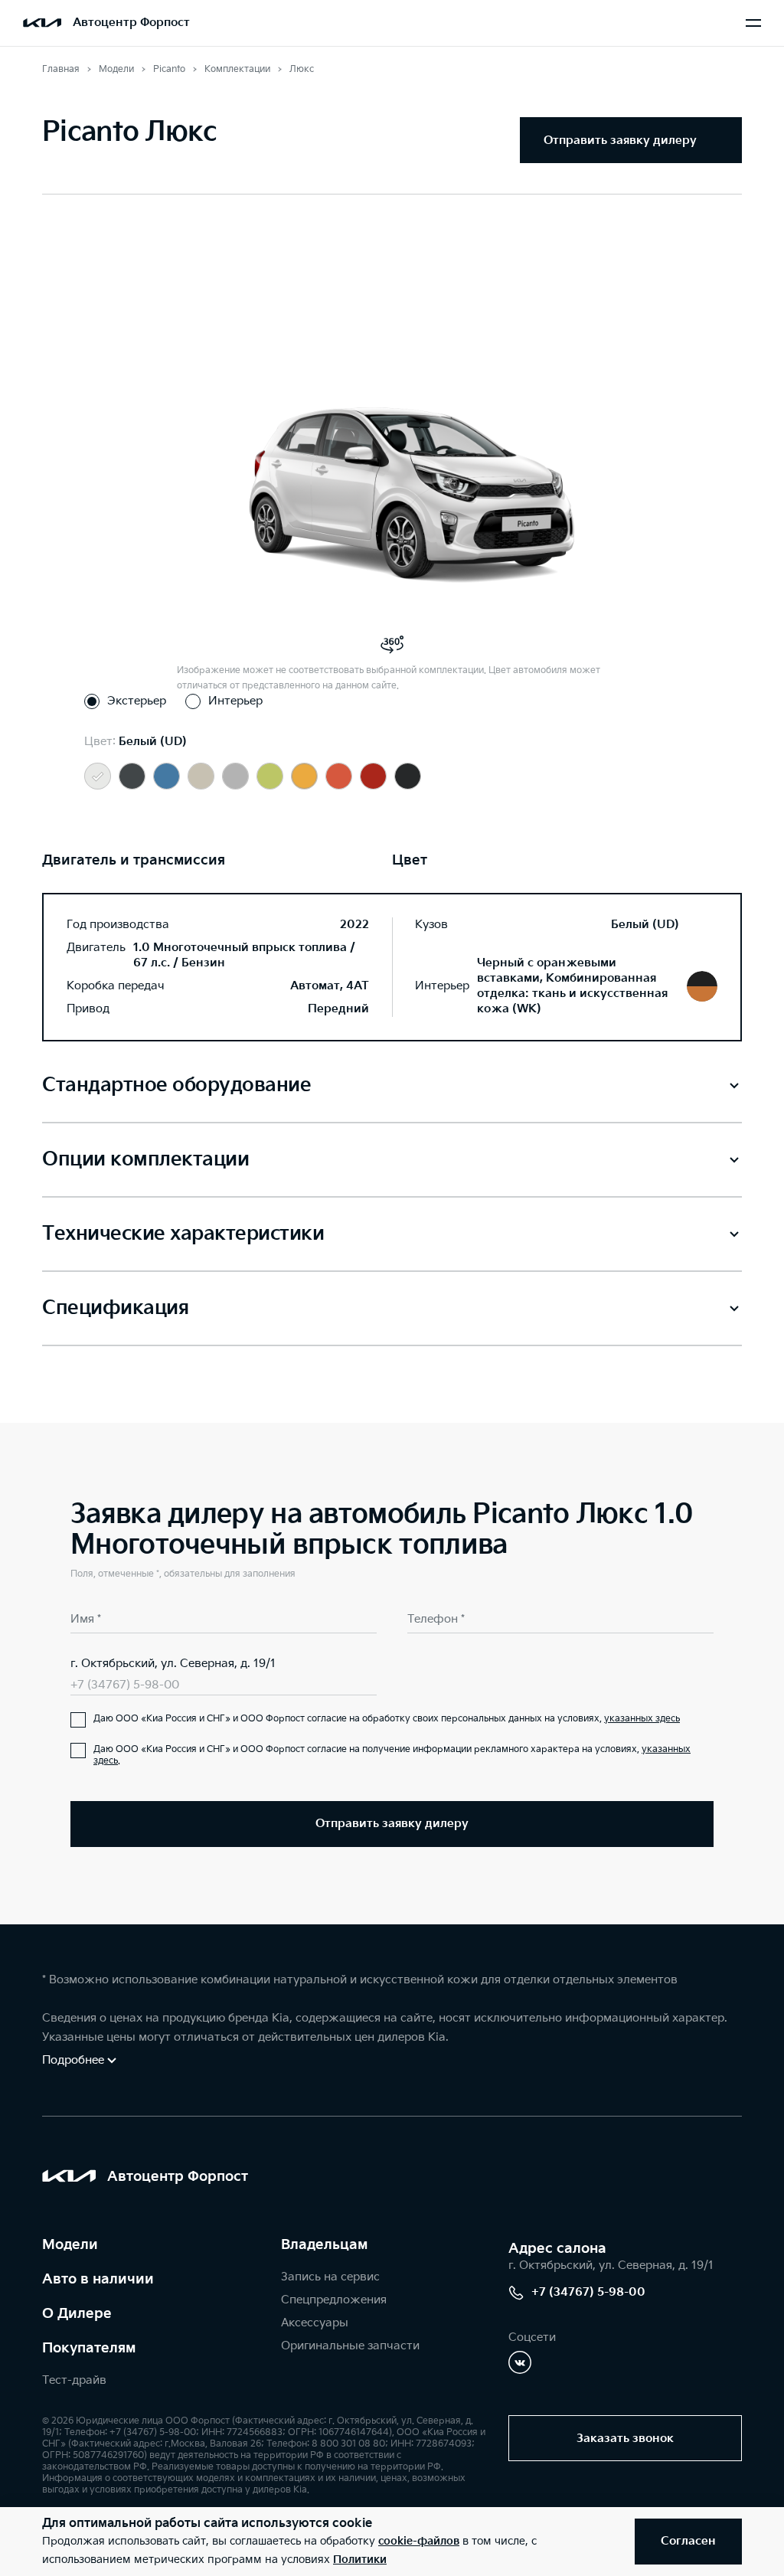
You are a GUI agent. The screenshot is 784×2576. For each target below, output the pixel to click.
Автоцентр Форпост (131, 23)
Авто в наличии (98, 2279)
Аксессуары (315, 2323)
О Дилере (77, 2314)
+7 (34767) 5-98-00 (125, 1685)
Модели (70, 2245)
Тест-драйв (74, 2380)
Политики (360, 2560)
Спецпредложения (334, 2300)
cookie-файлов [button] (419, 2541)
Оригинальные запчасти (350, 2346)
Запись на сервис (330, 2277)
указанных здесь (642, 1719)
